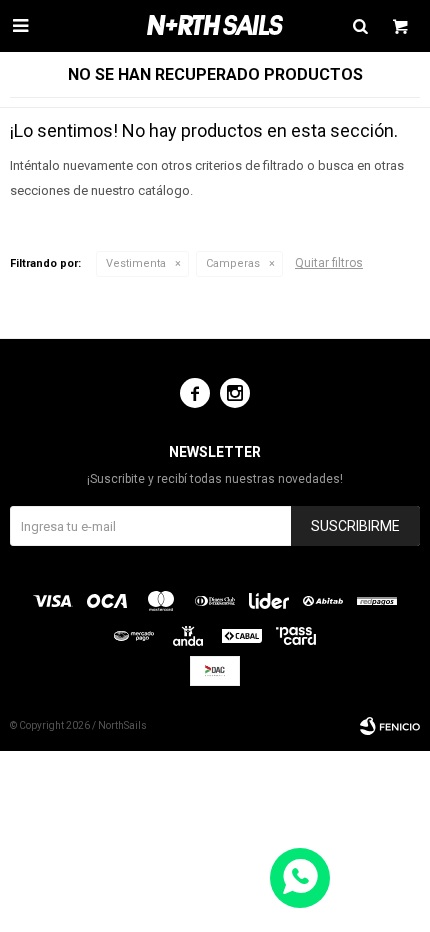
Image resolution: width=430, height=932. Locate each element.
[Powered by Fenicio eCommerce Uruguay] (390, 726)
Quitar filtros (329, 263)
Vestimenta (136, 263)
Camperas (233, 263)
